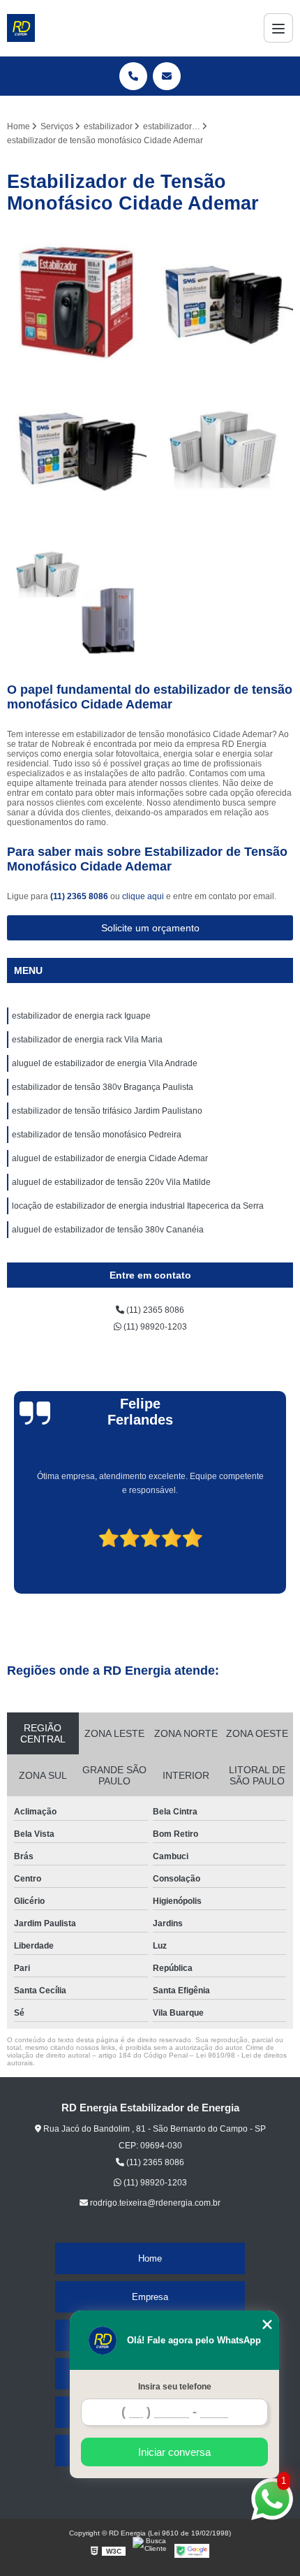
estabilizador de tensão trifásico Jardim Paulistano (107, 1111)
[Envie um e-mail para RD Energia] (167, 76)
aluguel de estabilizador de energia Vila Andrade (105, 1063)
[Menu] (278, 28)
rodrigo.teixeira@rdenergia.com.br (154, 2203)
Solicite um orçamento (150, 928)
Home (150, 2258)
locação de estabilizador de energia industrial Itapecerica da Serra (138, 1206)
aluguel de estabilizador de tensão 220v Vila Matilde (111, 1182)
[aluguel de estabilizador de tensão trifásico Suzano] (223, 449)
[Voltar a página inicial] (21, 28)
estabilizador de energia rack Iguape (81, 1016)
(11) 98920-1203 (154, 1327)
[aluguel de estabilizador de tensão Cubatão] (77, 449)
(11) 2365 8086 (80, 896)
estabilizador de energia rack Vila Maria (87, 1040)
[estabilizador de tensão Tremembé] (77, 302)
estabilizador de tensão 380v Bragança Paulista (103, 1087)
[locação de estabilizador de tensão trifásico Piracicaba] (77, 595)
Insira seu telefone (175, 2387)
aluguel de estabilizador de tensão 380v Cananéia (108, 1230)
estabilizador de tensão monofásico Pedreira (97, 1135)
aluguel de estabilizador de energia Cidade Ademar (110, 1158)
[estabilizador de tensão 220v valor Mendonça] (223, 302)
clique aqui (143, 896)
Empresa (150, 2297)
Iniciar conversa (174, 2452)
